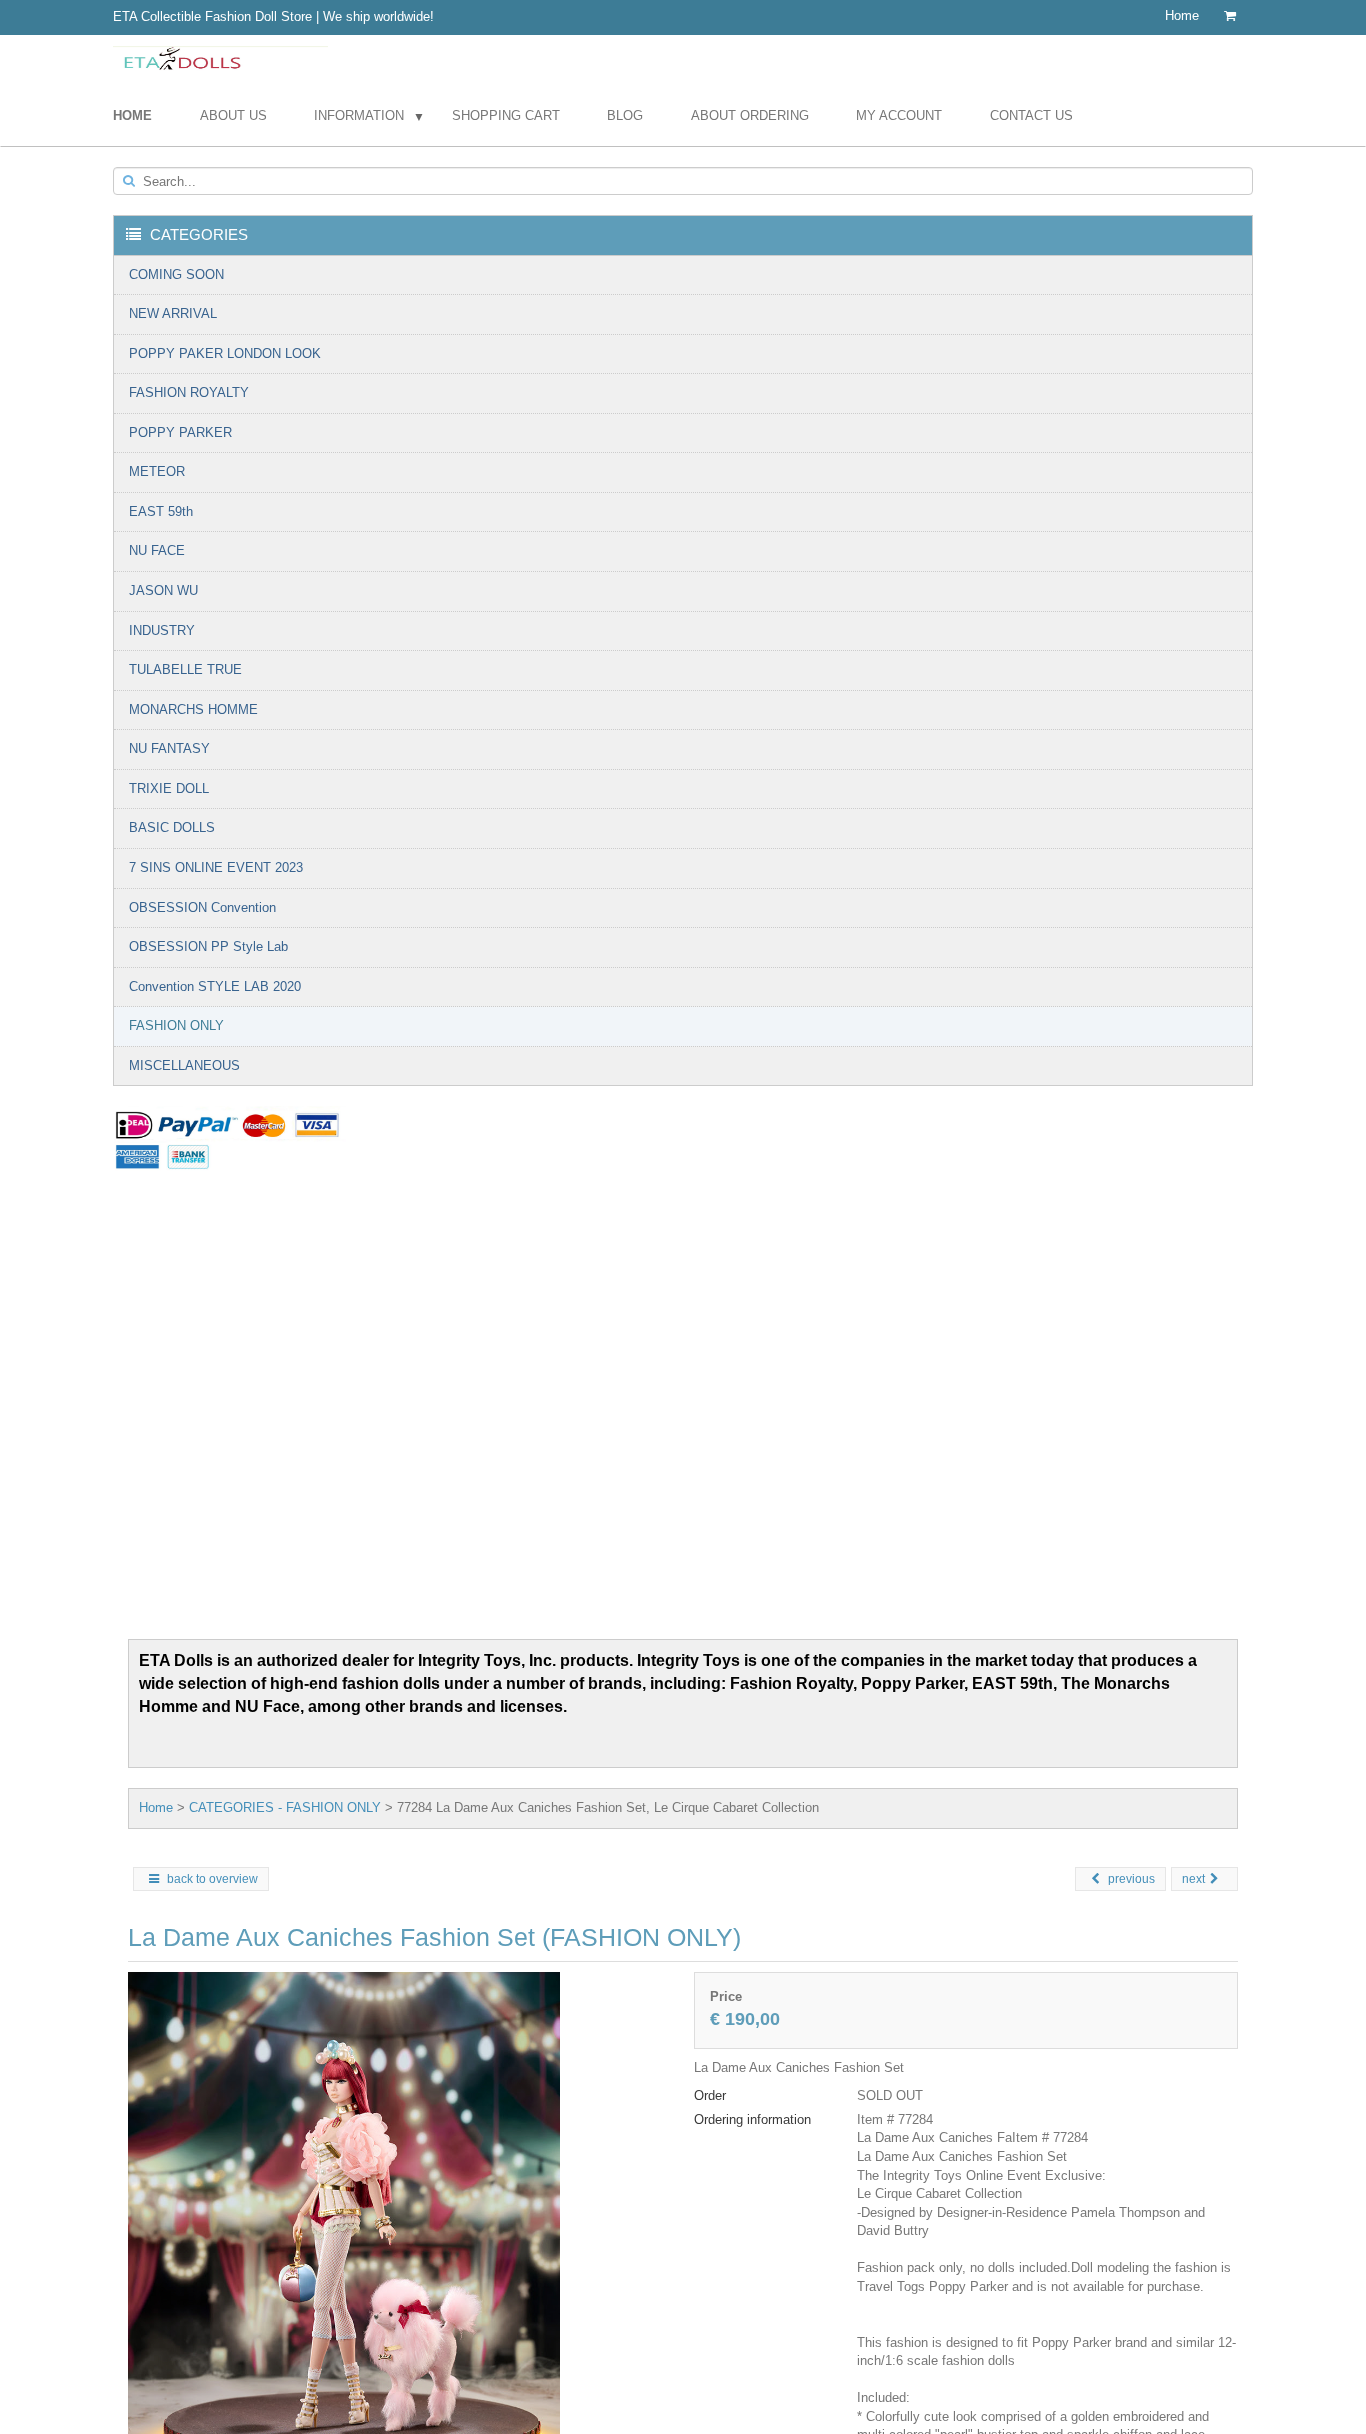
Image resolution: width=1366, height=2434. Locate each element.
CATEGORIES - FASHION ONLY (285, 1807)
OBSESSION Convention (202, 907)
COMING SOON (176, 274)
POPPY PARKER (180, 432)
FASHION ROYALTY (189, 392)
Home (1182, 15)
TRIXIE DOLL (169, 788)
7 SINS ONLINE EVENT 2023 (216, 867)
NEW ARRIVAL (173, 313)
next (1193, 1879)
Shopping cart (506, 115)
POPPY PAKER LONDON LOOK (225, 353)
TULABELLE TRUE (185, 669)
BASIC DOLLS (172, 827)
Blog (625, 115)
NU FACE (157, 550)
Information (359, 115)
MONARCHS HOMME (193, 709)
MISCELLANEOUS (184, 1065)
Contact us (1031, 115)
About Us (233, 115)
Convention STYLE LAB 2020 (215, 986)
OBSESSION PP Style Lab (208, 946)
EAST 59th (161, 511)
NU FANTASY (169, 748)
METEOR (157, 471)
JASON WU (163, 590)
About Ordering (750, 115)
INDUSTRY (162, 630)
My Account (899, 115)
